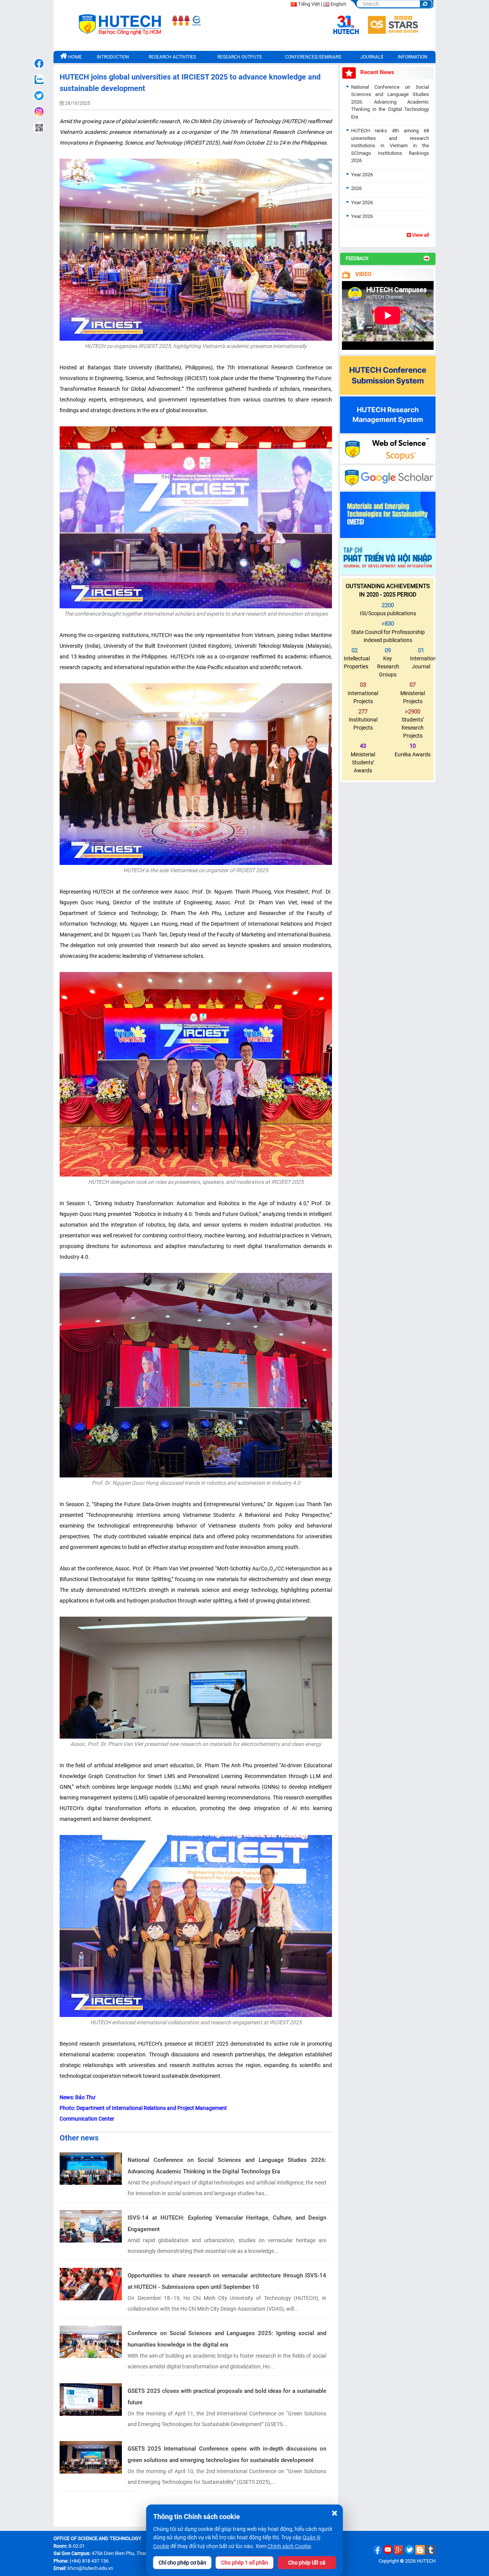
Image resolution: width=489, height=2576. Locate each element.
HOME (74, 57)
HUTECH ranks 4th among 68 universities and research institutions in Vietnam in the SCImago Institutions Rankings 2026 (390, 145)
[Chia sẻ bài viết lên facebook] (39, 63)
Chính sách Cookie (289, 2546)
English (338, 4)
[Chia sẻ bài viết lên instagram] (39, 112)
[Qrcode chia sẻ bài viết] (39, 128)
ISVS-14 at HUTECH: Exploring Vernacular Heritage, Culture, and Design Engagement (227, 2223)
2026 (356, 188)
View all (420, 235)
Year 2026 (362, 175)
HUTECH (426, 2561)
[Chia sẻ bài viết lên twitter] (39, 96)
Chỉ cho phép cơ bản (182, 2563)
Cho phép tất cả (307, 2563)
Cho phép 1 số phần (245, 2563)
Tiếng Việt (309, 4)
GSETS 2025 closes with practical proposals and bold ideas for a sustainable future (227, 2397)
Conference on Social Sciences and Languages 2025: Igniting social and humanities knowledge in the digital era (227, 2339)
